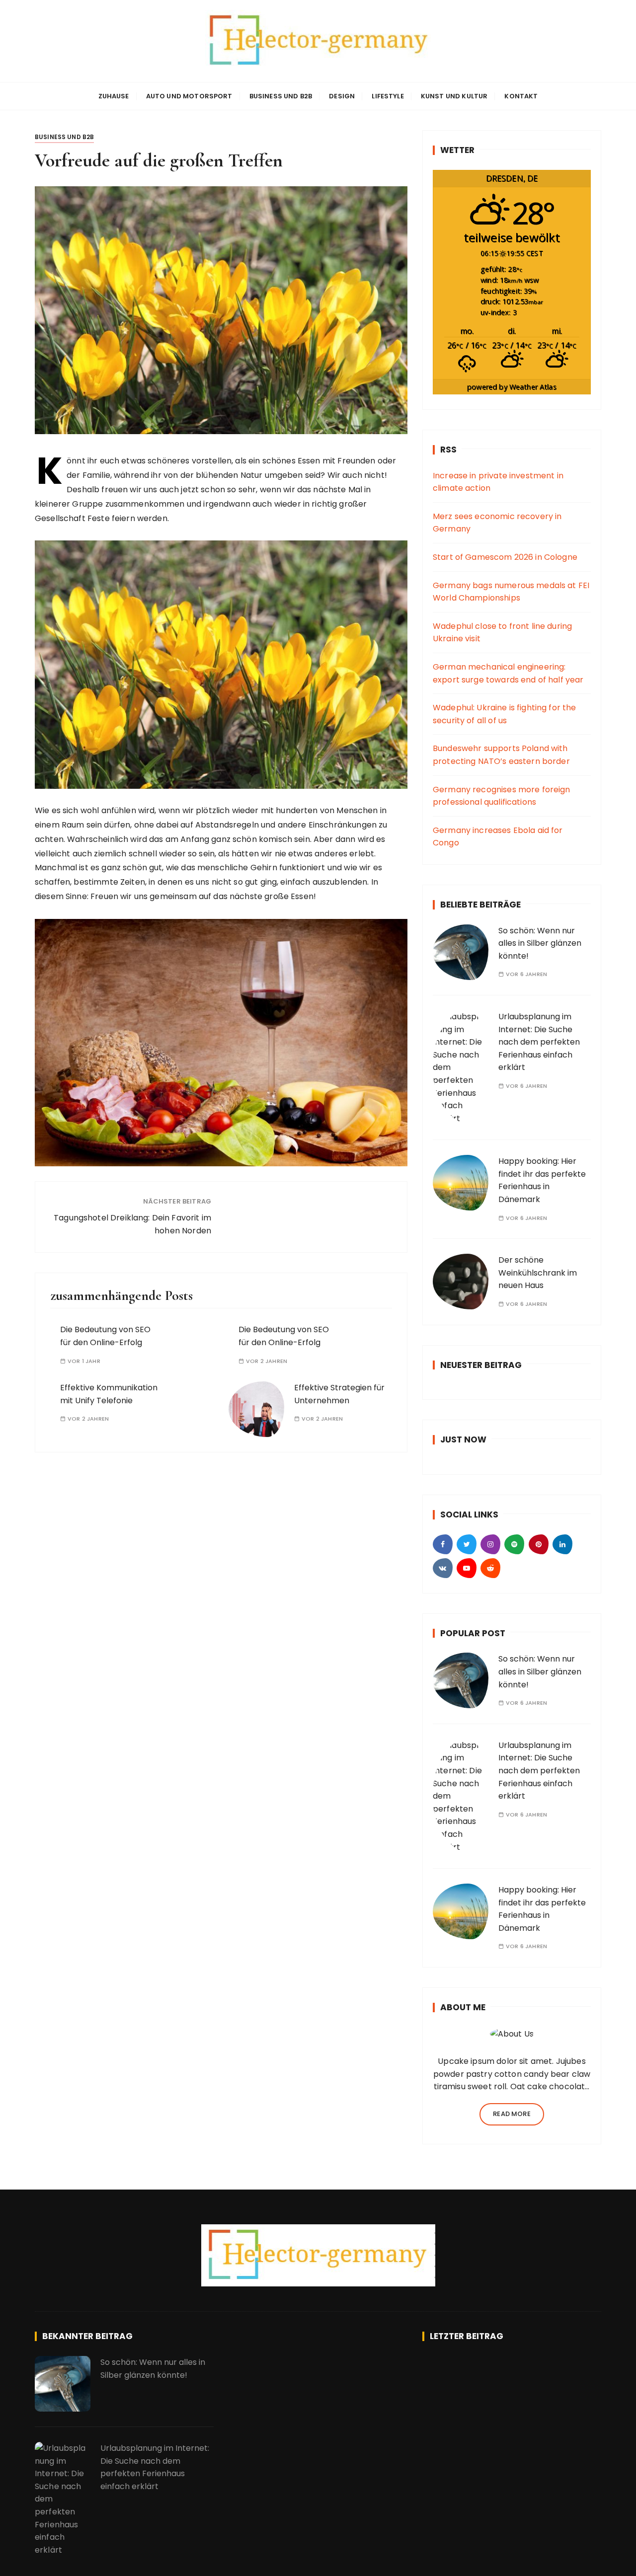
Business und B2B (281, 96)
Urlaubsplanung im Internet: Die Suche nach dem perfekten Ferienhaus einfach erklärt (539, 1042)
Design (342, 96)
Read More (512, 2114)
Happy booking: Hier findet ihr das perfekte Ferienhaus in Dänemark (542, 1180)
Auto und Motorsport (189, 96)
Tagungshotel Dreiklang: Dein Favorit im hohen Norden (132, 1224)
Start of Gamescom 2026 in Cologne (505, 557)
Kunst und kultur (454, 96)
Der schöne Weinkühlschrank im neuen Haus (538, 1273)
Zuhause (114, 96)
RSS (448, 450)
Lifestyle (388, 96)
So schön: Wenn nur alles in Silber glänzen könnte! (540, 943)
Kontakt (521, 96)
